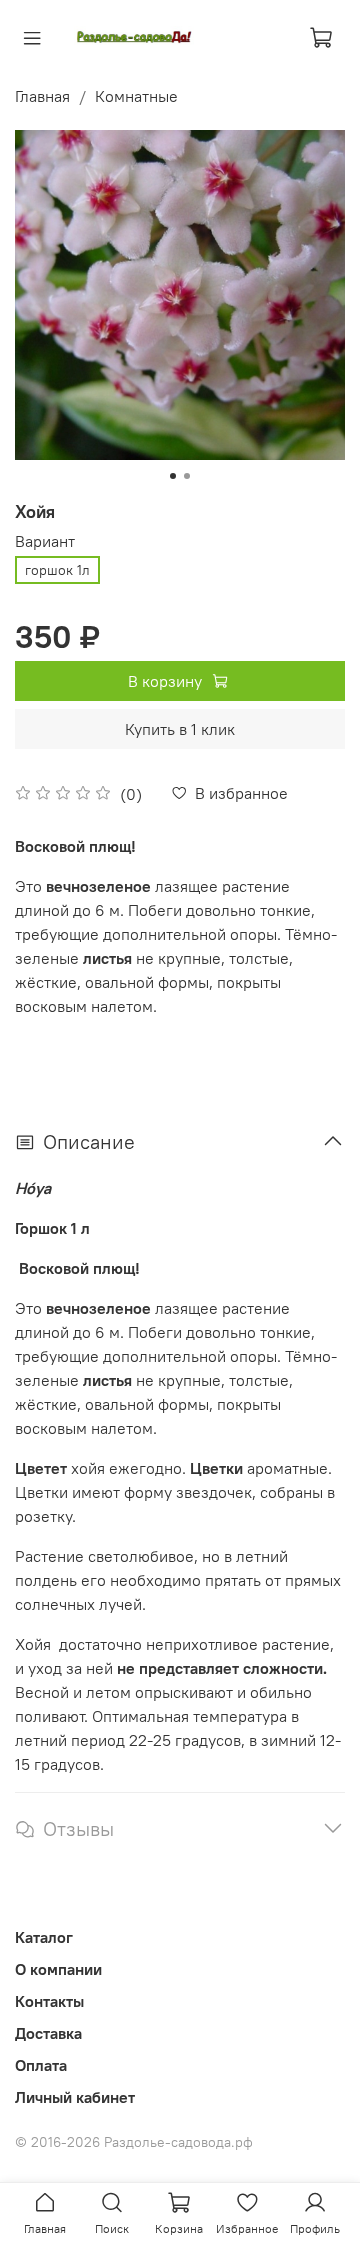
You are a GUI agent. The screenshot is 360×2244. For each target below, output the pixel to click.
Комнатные (136, 96)
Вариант (45, 541)
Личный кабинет (75, 2097)
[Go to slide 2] (187, 476)
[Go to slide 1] (173, 476)
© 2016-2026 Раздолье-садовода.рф (134, 2142)
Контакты (49, 2001)
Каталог (44, 1937)
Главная (42, 96)
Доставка (48, 2033)
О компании (58, 1969)
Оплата (41, 2065)
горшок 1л (57, 570)
